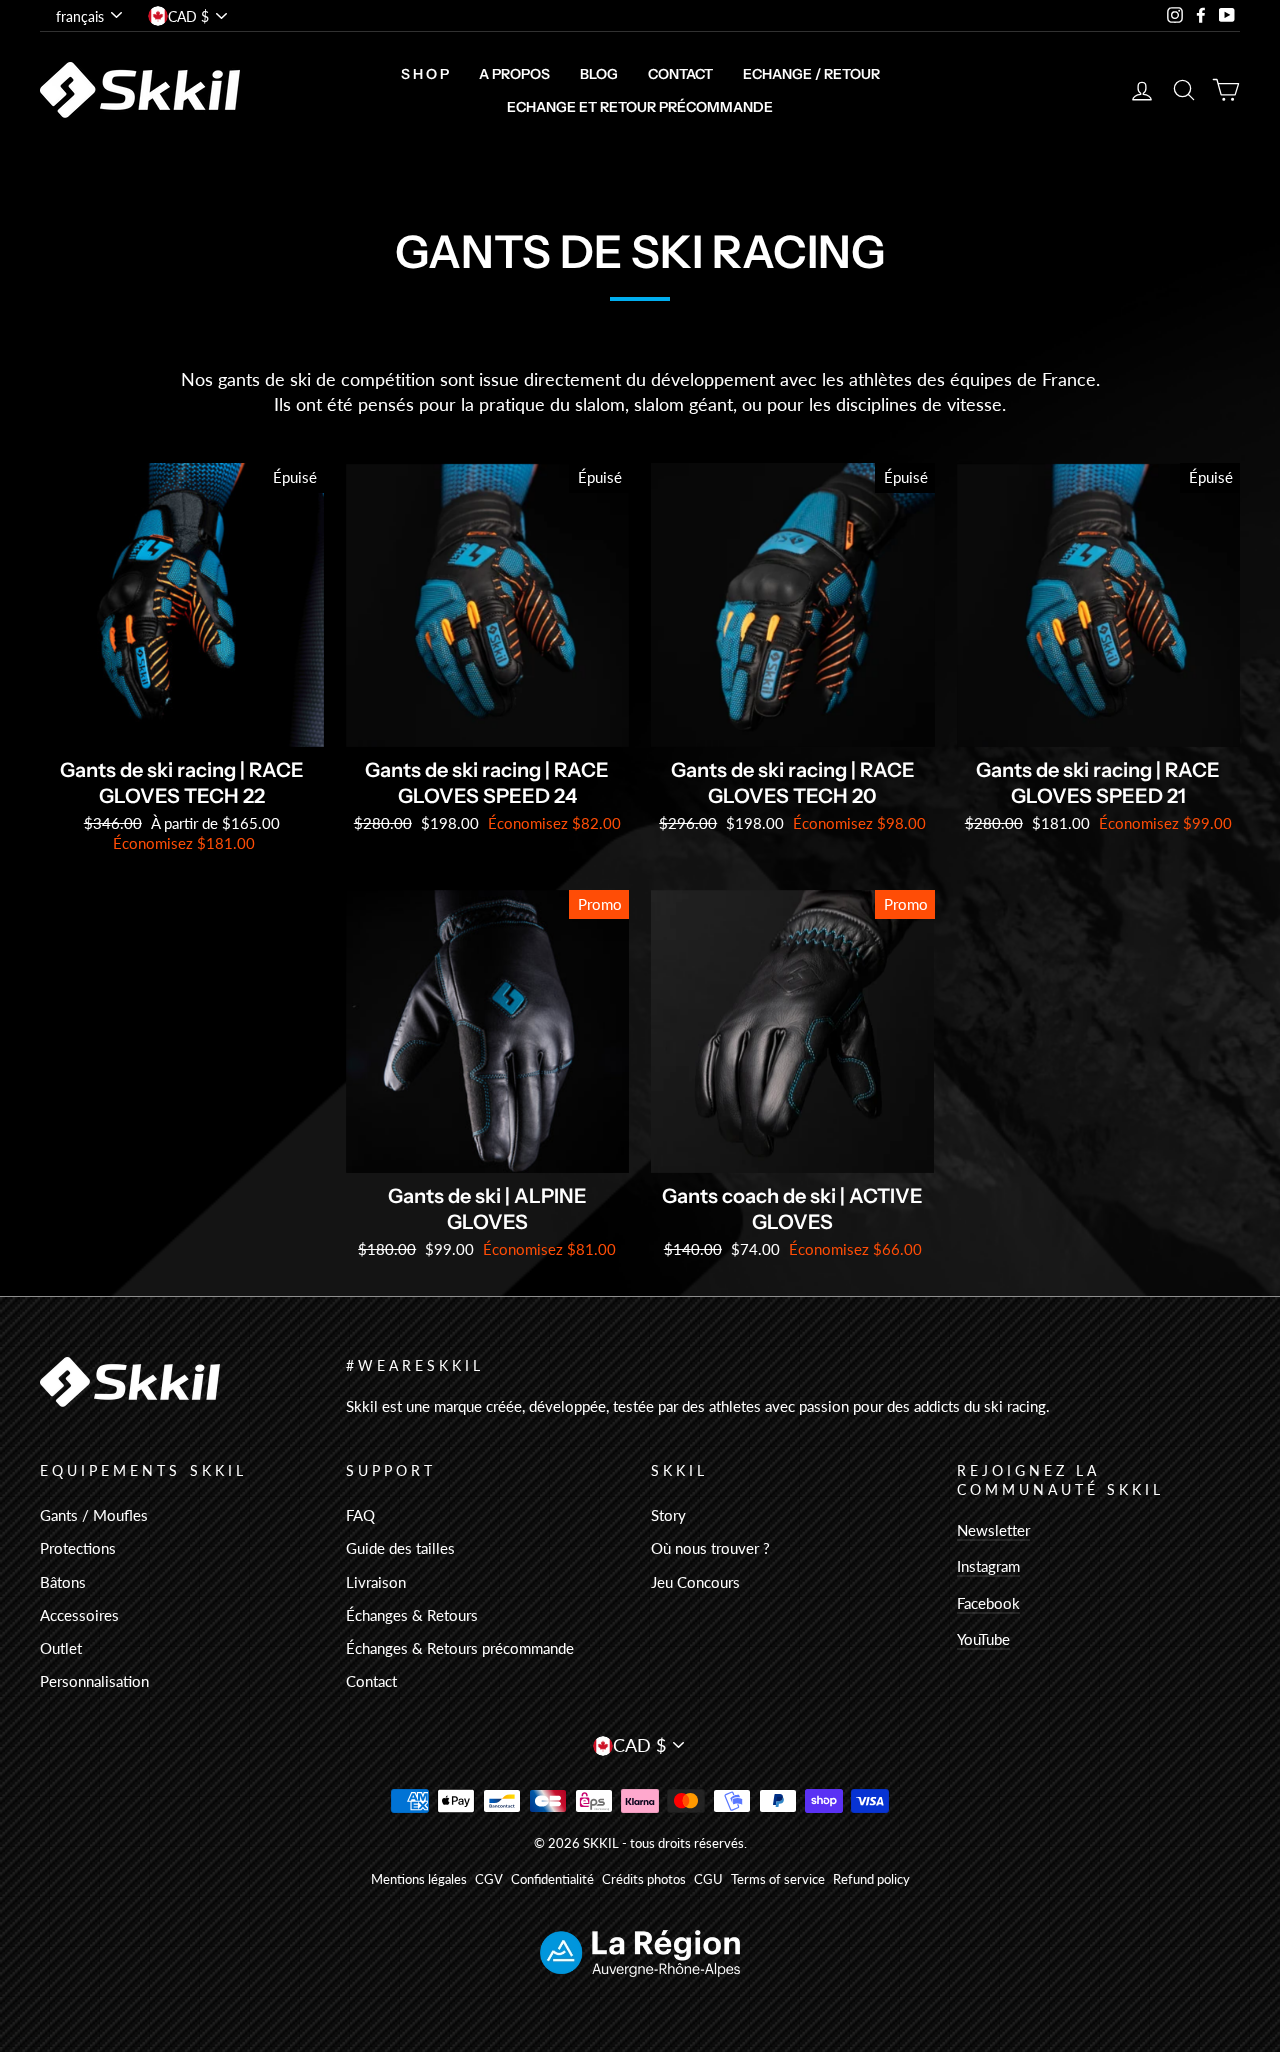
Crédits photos (644, 1879)
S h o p (425, 74)
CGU (708, 1879)
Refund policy (871, 1879)
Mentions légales (419, 1879)
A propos (514, 74)
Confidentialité (552, 1879)
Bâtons (63, 1582)
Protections (78, 1548)
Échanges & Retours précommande (460, 1648)
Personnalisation (94, 1681)
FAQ (360, 1515)
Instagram (988, 1566)
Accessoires (79, 1615)
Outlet (61, 1648)
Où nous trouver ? (710, 1548)
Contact (680, 74)
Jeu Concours (695, 1582)
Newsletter (993, 1530)
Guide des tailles (400, 1548)
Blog (599, 74)
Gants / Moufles (94, 1515)
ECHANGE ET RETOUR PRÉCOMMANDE (640, 107)
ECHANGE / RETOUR (811, 74)
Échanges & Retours (412, 1615)
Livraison (376, 1582)
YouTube (983, 1639)
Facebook (988, 1603)
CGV (489, 1879)
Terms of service (778, 1879)
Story (668, 1515)
